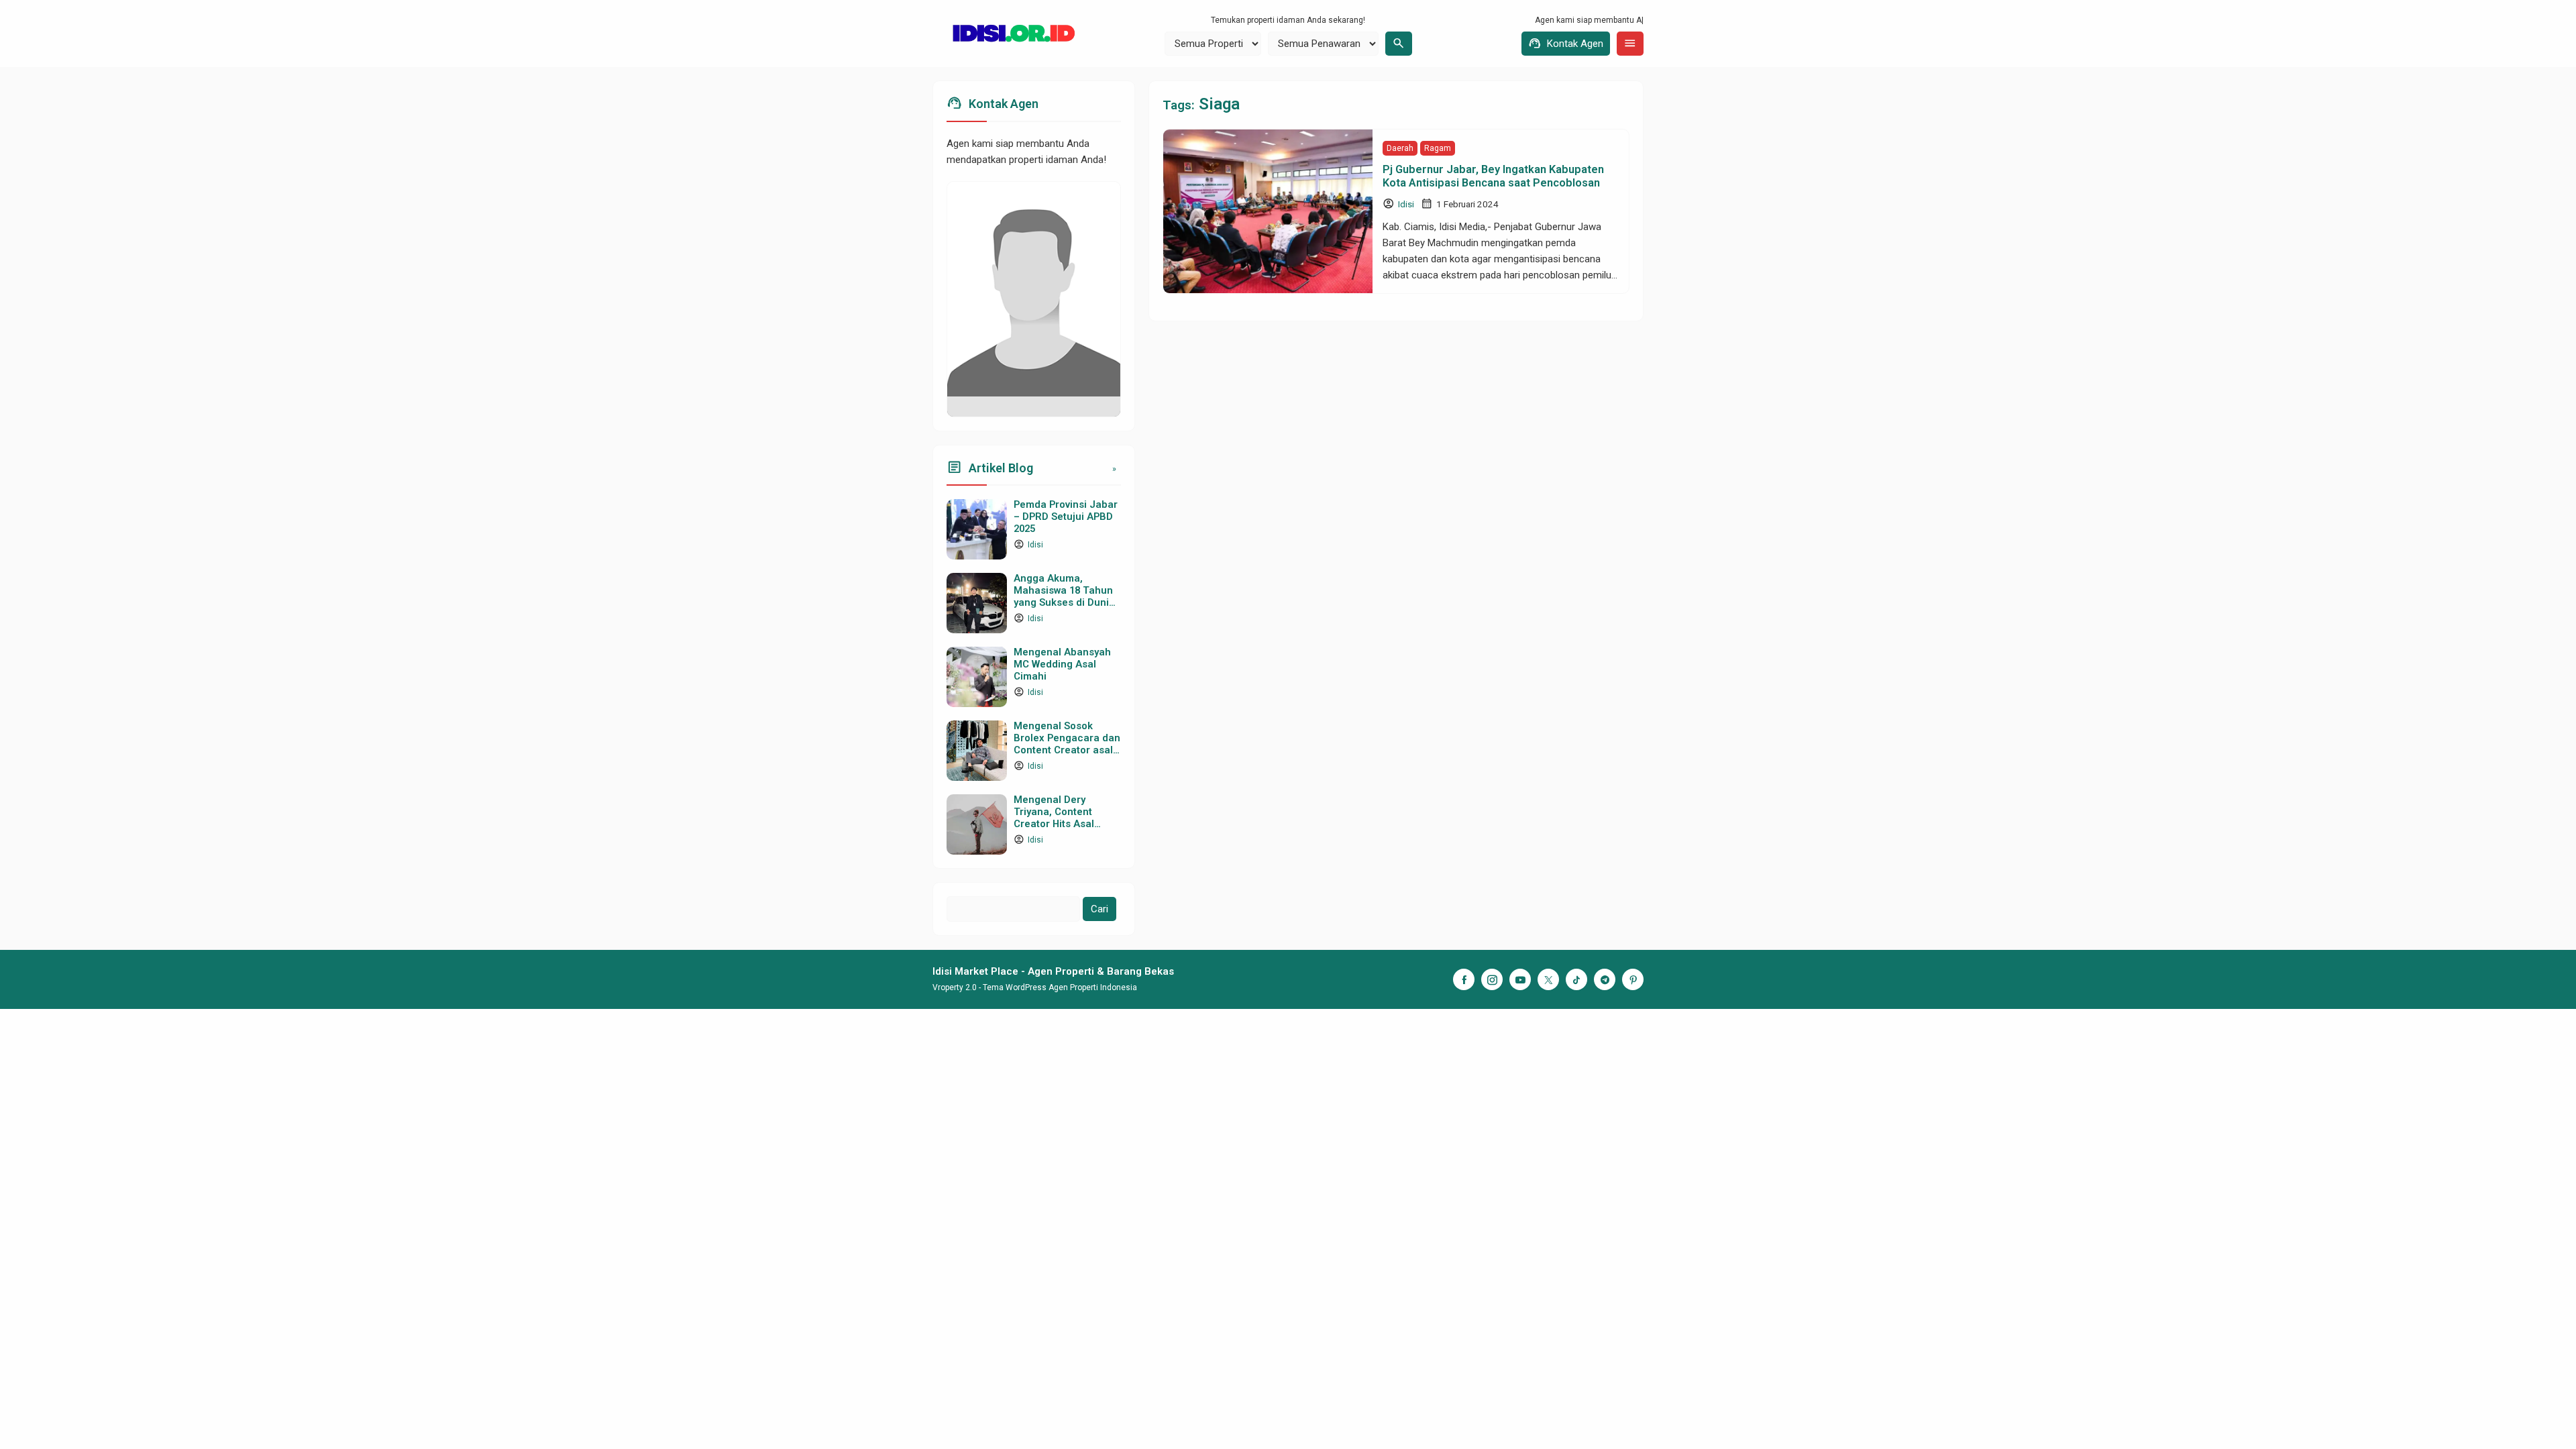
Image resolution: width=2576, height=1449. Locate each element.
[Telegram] (1605, 979)
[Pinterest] (1633, 979)
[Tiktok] (1576, 979)
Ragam (1438, 148)
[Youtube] (1520, 979)
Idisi (1406, 204)
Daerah (1400, 148)
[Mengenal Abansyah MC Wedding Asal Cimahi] (977, 677)
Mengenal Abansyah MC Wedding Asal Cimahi (1062, 664)
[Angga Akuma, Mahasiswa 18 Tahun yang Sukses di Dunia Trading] (977, 603)
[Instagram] (1492, 979)
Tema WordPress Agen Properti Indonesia (1060, 987)
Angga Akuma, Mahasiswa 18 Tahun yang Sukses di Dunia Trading (1064, 596)
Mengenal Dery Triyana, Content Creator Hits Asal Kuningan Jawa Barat (1064, 817)
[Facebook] (1464, 979)
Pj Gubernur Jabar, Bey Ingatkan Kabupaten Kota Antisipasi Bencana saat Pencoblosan (1493, 176)
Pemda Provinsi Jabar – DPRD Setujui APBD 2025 (1066, 517)
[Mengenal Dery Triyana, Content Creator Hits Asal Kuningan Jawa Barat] (977, 824)
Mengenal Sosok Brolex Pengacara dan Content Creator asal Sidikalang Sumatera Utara (1067, 750)
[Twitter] (1548, 979)
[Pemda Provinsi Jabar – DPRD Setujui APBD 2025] (977, 529)
